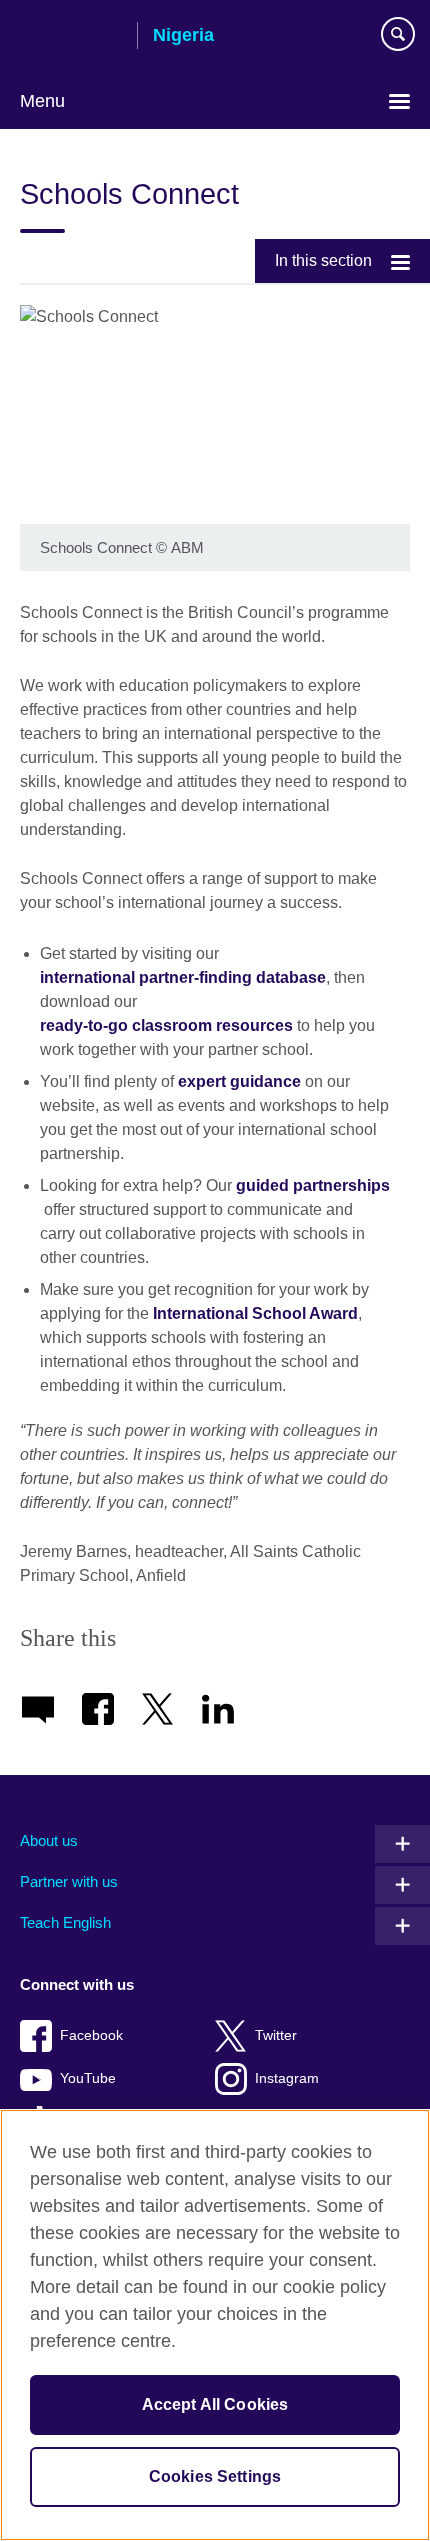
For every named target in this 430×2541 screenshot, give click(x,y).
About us (49, 1840)
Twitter (276, 2035)
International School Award (255, 1313)
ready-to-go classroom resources (168, 1025)
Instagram (287, 2078)
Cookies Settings (215, 2476)
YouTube (88, 2078)
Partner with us (69, 1881)
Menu (42, 101)
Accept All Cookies (215, 2404)
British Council (71, 37)
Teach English (65, 1922)
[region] (215, 2325)
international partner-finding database (183, 977)
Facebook (91, 2035)
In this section (323, 260)
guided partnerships (313, 1185)
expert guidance (241, 1081)
